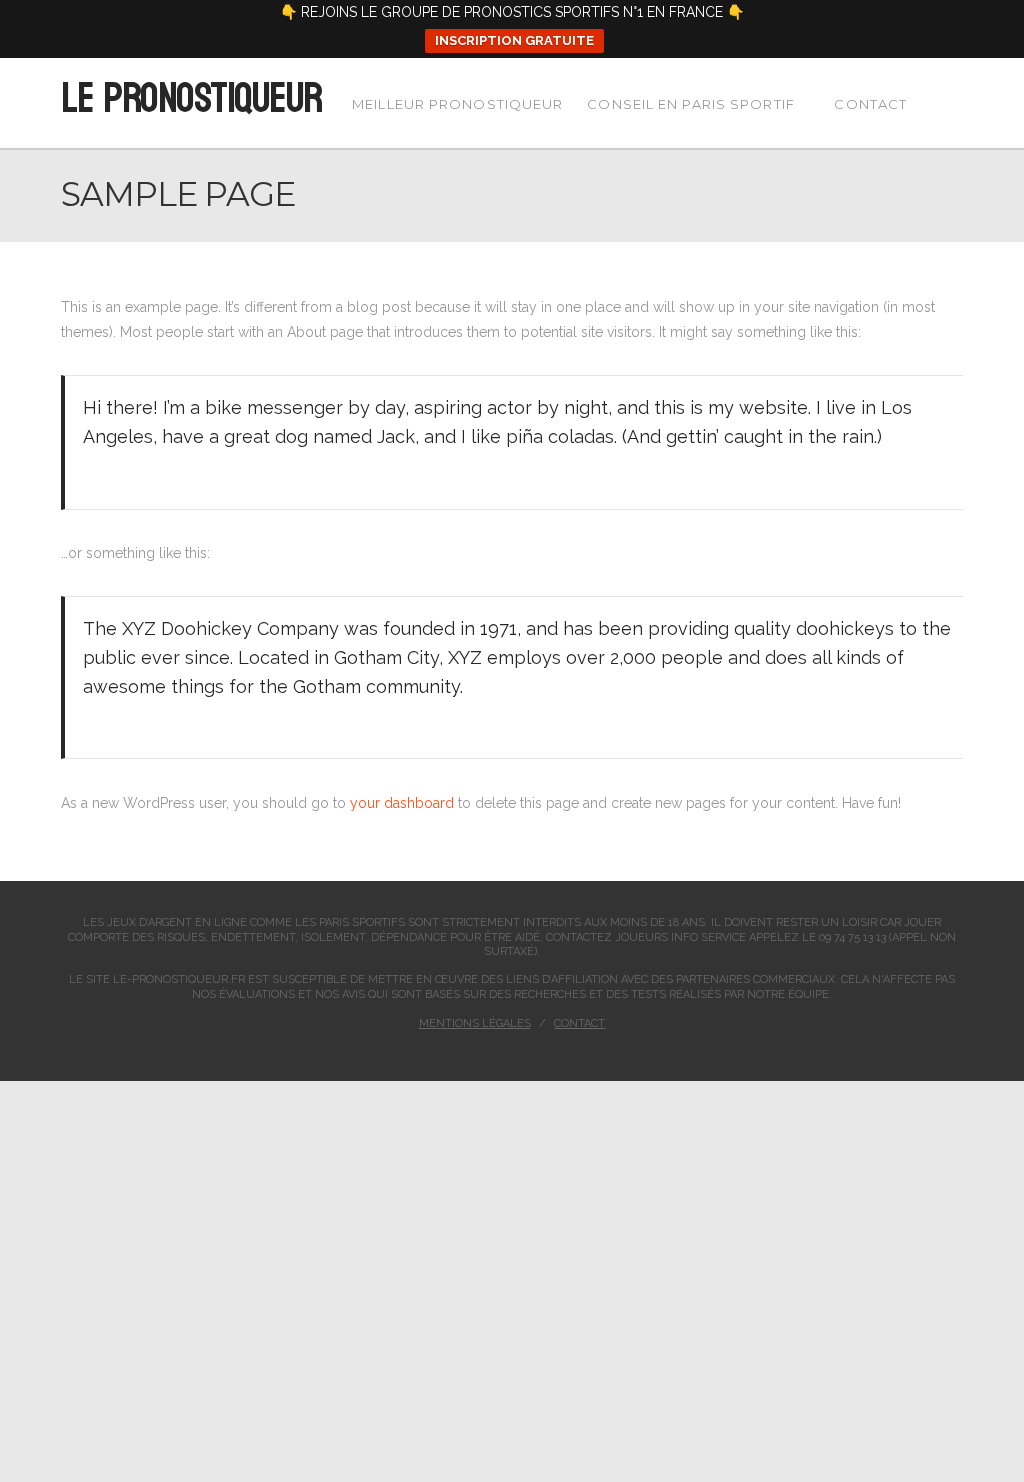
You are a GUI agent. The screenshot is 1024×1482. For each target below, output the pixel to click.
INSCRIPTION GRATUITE (514, 40)
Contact (579, 1023)
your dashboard (402, 803)
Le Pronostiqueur (191, 99)
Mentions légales (475, 1023)
